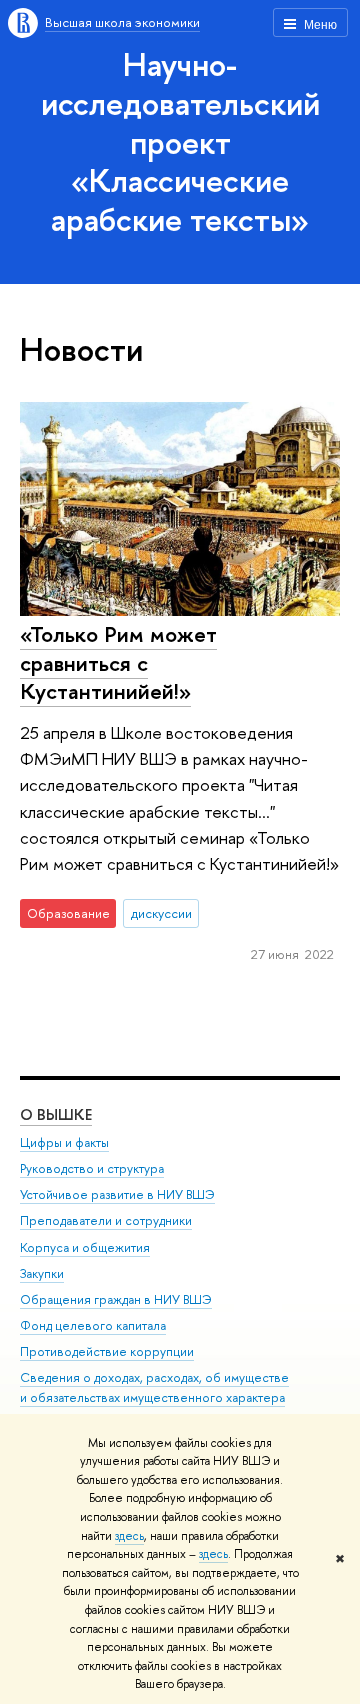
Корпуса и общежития (85, 1247)
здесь (129, 1536)
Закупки (42, 1273)
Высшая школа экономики (122, 22)
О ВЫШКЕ (56, 1114)
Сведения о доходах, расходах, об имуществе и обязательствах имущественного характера (154, 1387)
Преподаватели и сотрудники (106, 1220)
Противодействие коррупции (107, 1351)
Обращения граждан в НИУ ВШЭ (116, 1299)
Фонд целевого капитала (93, 1325)
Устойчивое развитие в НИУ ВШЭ (117, 1194)
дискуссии (161, 913)
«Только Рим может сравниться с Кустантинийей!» (118, 662)
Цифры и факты (64, 1142)
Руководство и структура (92, 1168)
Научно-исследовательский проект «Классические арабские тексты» (180, 141)
